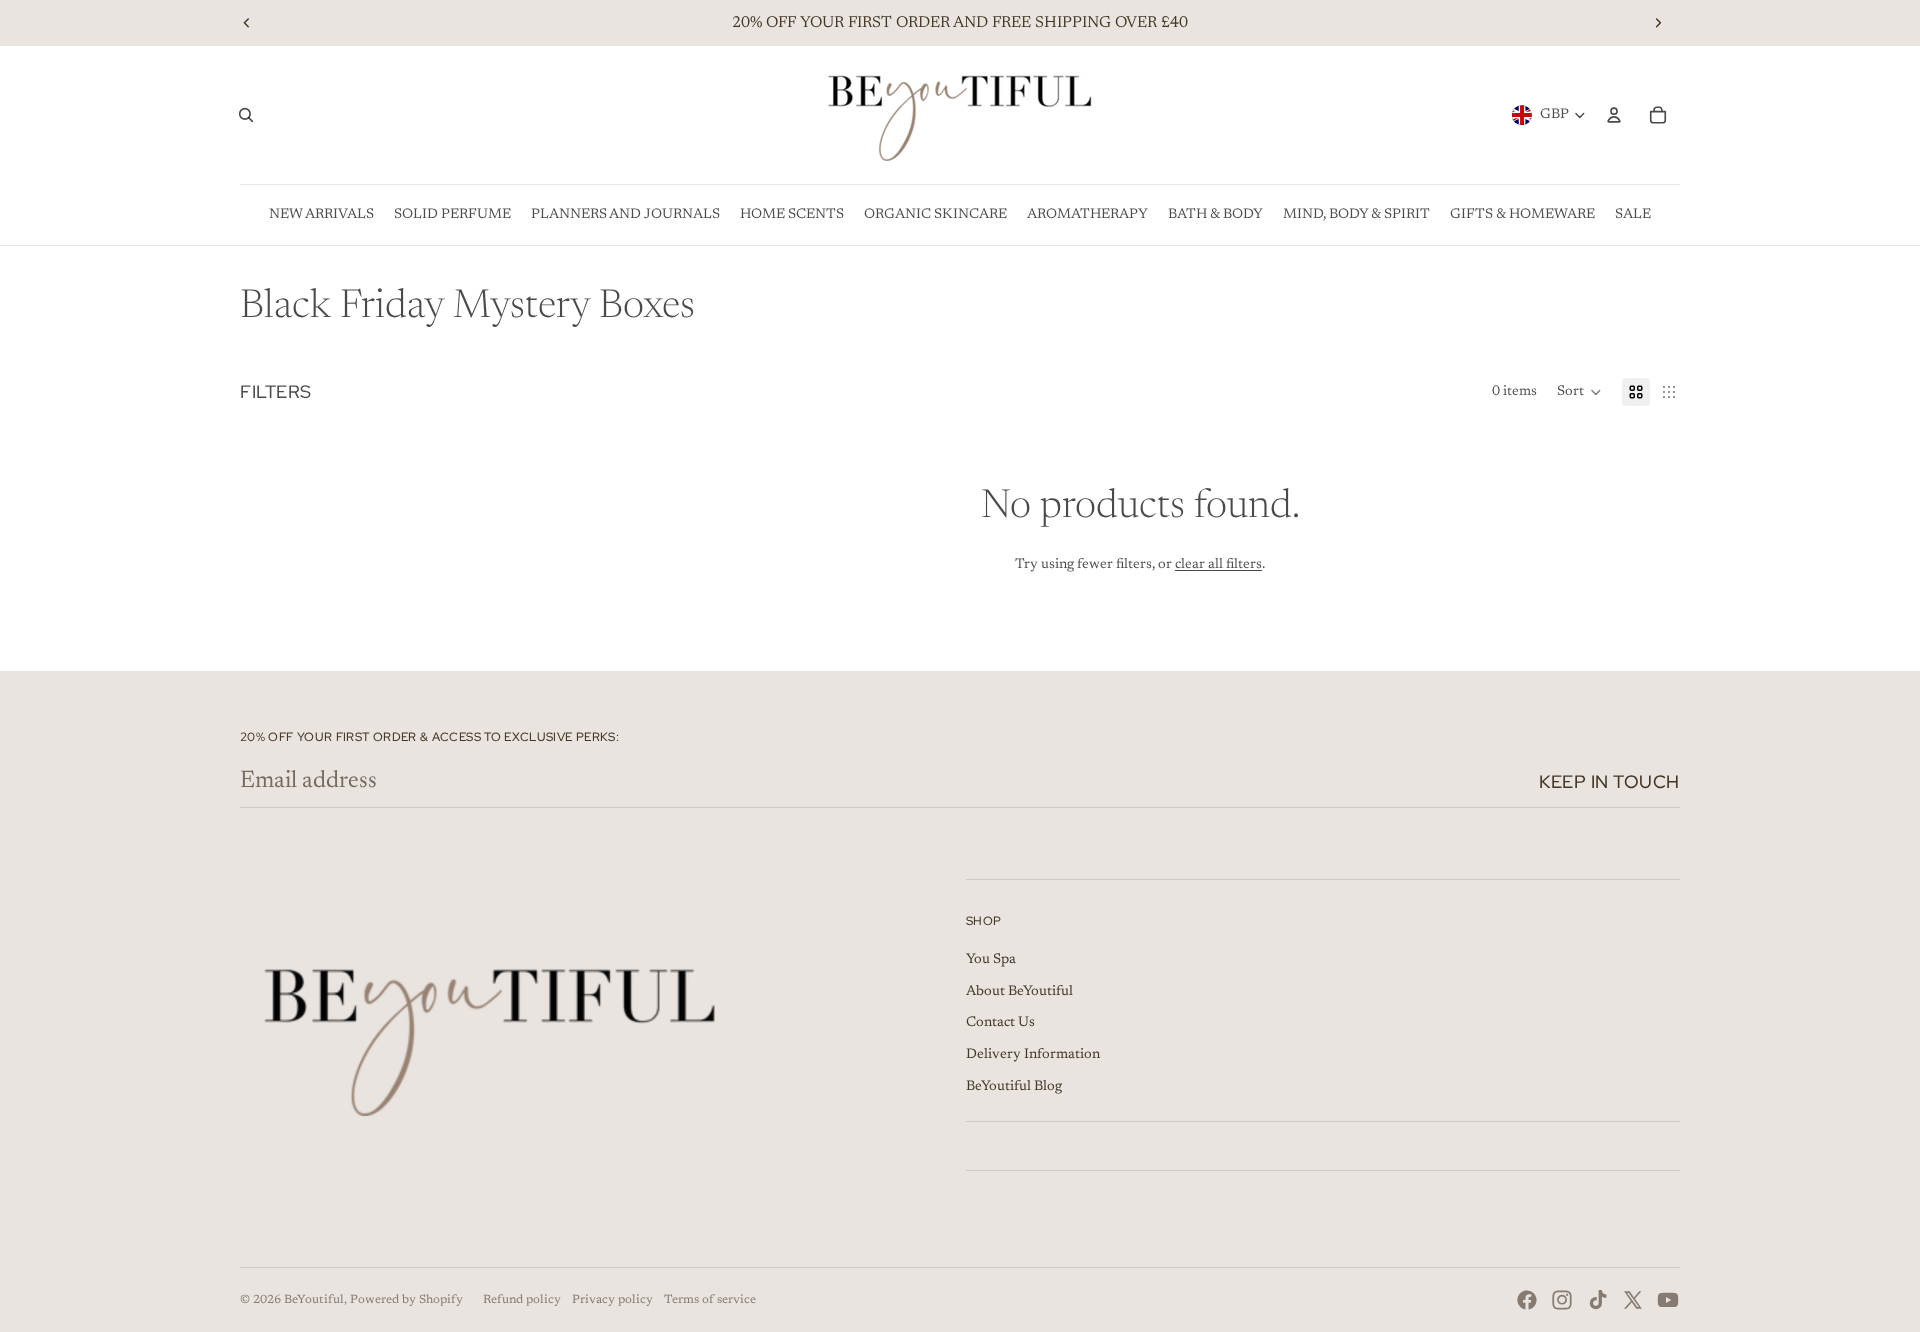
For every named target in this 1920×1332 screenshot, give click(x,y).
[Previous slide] (247, 23)
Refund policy (522, 1300)
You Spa (991, 960)
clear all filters (1218, 565)
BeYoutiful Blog (1014, 1087)
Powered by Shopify (406, 1300)
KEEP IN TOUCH (1609, 781)
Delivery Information (1033, 1055)
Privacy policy (612, 1300)
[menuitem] (321, 215)
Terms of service (710, 1300)
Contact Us (1000, 1023)
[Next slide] (1658, 23)
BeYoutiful (314, 1300)
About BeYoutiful (1019, 992)
